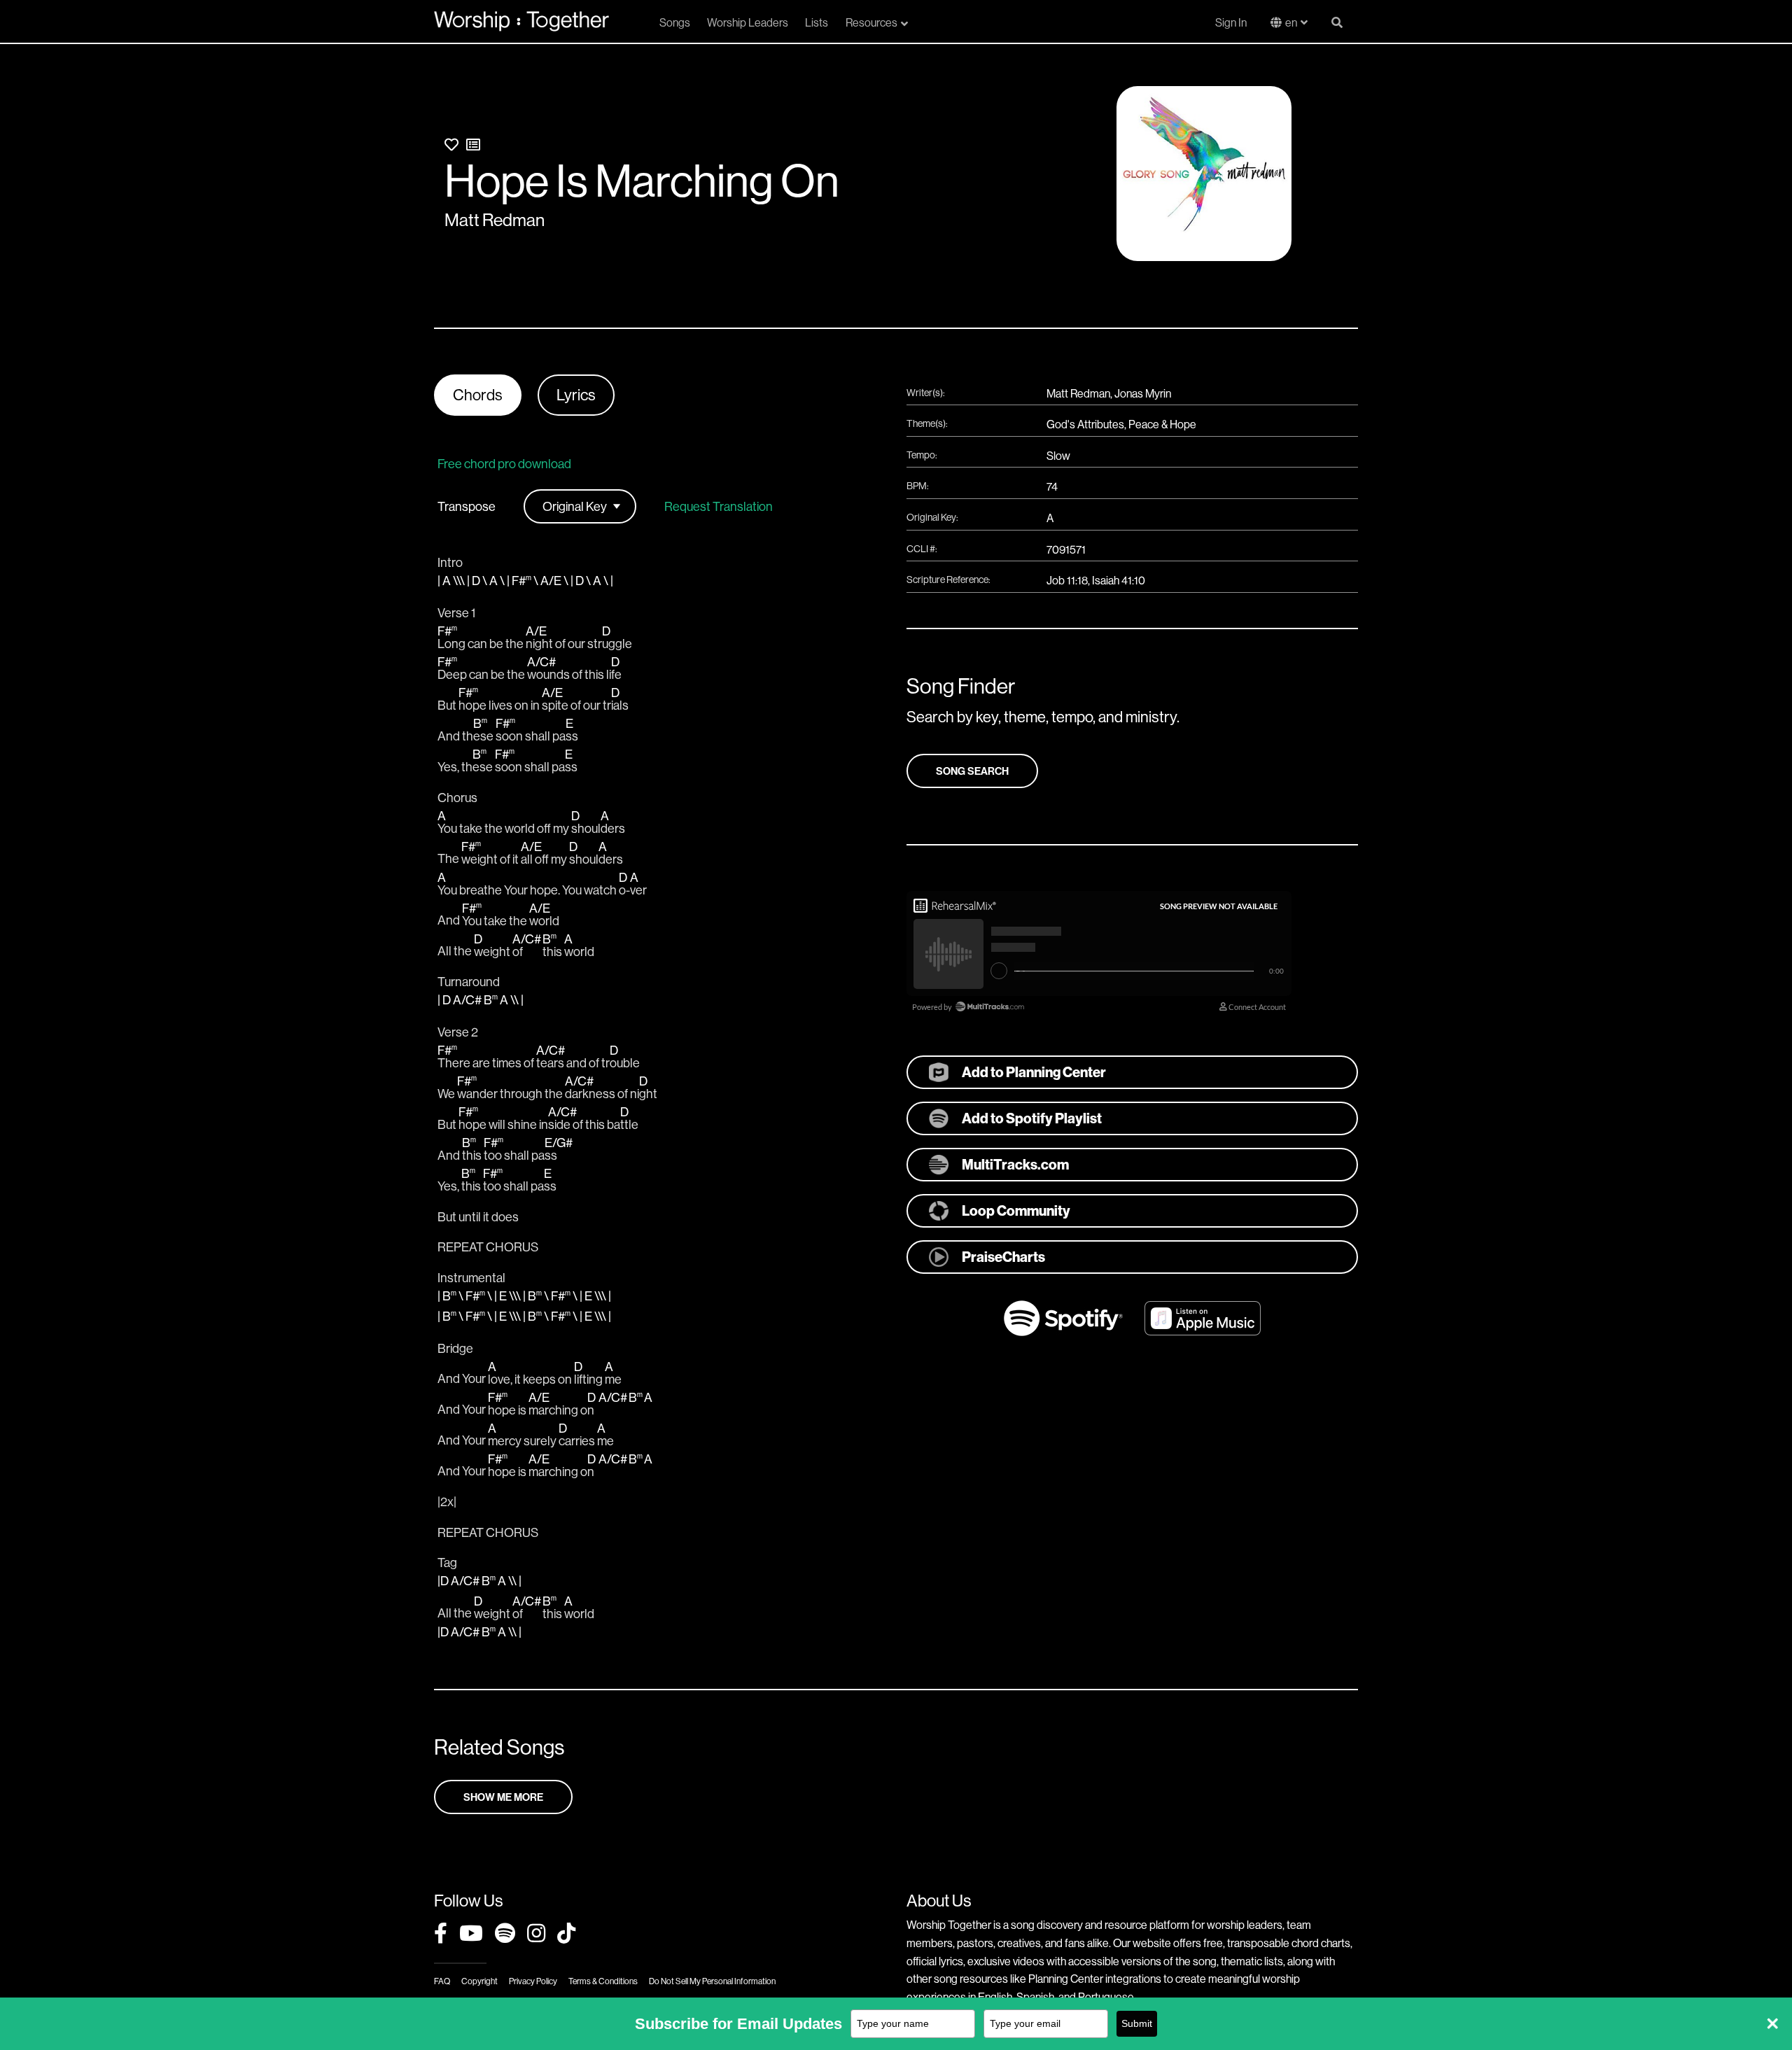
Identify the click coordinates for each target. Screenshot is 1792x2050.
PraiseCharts (1003, 1257)
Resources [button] (871, 22)
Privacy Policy (533, 1981)
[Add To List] (473, 145)
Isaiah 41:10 (1119, 580)
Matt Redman (495, 220)
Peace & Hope (1162, 424)
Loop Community (1016, 1210)
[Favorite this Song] (451, 145)
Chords (478, 395)
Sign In (1231, 22)
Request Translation (719, 507)
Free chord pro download (504, 464)
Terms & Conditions (603, 1981)
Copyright (479, 1981)
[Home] (521, 21)
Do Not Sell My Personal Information (712, 1981)
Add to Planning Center (1034, 1072)
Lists (817, 22)
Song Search (972, 771)
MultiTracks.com (1015, 1164)
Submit (1137, 2023)
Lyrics (576, 395)
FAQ (442, 1981)
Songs (675, 22)
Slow (1058, 456)
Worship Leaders (748, 22)
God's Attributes (1085, 424)
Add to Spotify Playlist (1032, 1118)
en (1291, 22)
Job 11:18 (1067, 580)
